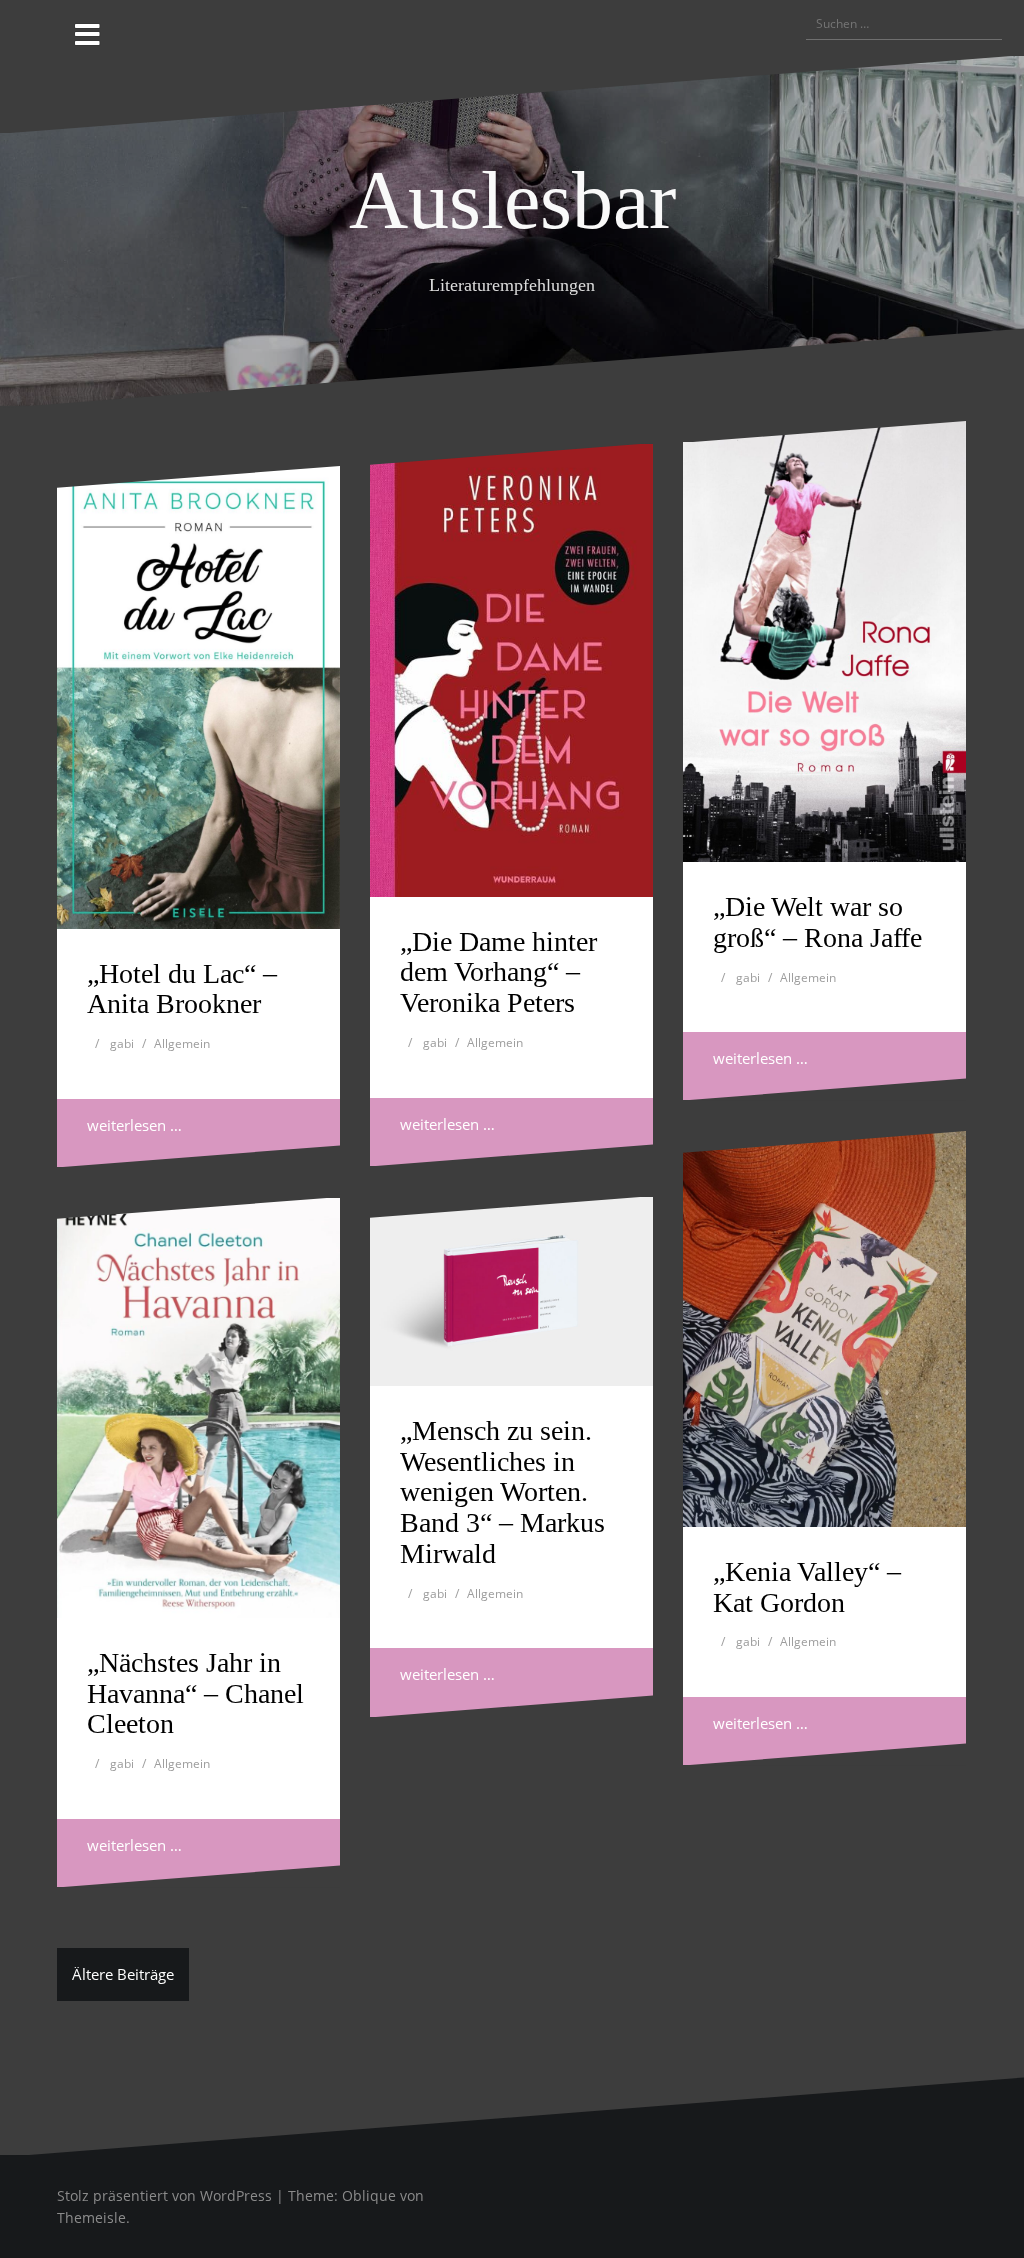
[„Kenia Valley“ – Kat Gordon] (824, 1328)
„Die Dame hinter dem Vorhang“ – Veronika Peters (498, 972)
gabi (122, 1043)
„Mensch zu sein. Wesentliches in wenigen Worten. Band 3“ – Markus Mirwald (502, 1492)
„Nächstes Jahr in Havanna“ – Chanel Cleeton (195, 1693)
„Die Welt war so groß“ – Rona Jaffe (817, 922)
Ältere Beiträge (123, 1974)
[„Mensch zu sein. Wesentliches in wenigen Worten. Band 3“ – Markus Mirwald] (511, 1291)
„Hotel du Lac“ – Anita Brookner (182, 989)
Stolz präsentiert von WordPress (164, 2195)
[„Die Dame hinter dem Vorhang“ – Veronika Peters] (511, 670)
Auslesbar (512, 200)
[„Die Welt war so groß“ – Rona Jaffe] (824, 641)
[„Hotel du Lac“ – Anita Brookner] (198, 697)
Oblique (369, 2195)
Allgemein (182, 1043)
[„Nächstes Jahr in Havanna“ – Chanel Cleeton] (198, 1408)
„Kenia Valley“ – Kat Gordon (807, 1587)
